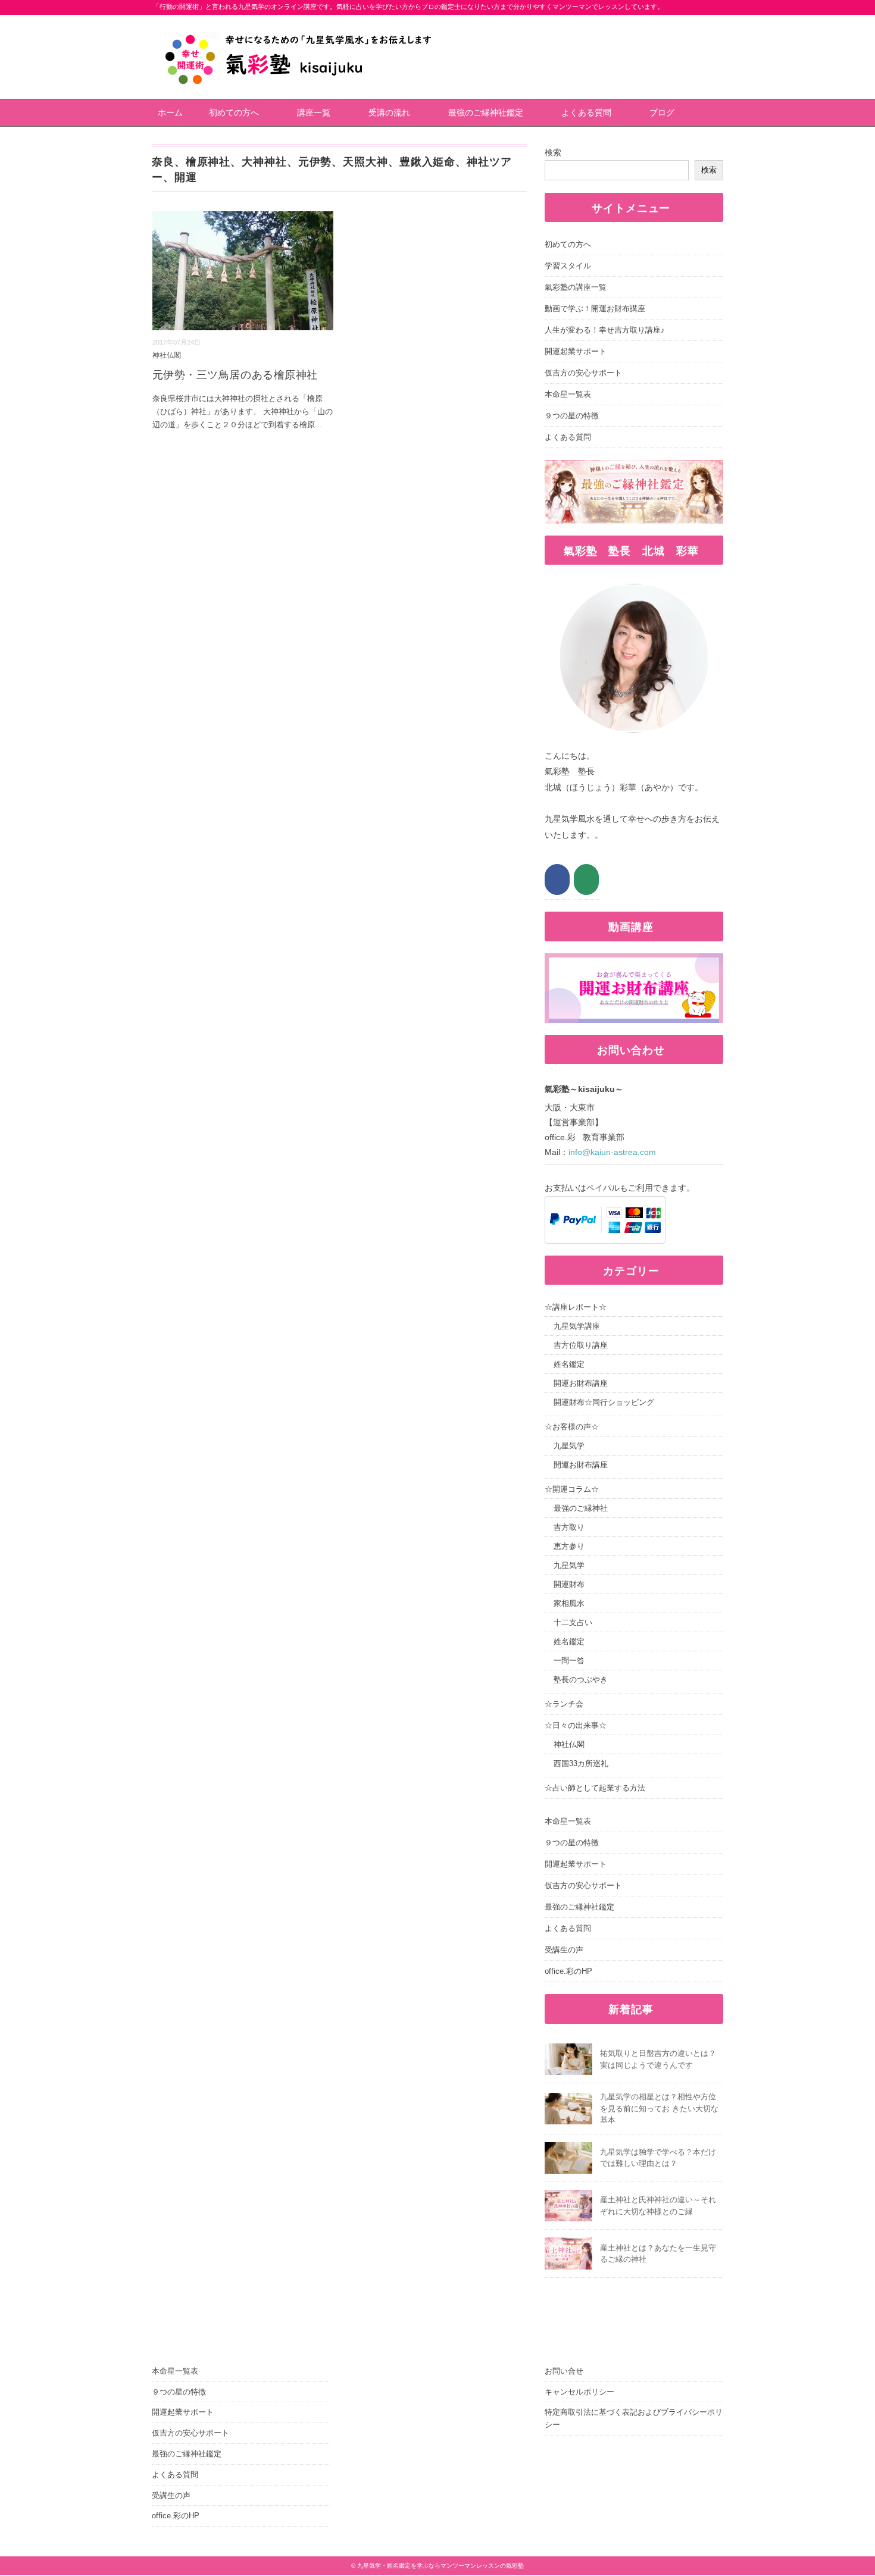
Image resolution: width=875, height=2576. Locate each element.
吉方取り (569, 1527)
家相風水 (569, 1603)
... (318, 425)
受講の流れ (389, 112)
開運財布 (569, 1584)
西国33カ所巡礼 (581, 1763)
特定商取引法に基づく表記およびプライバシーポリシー (634, 2418)
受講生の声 (564, 1950)
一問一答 (569, 1661)
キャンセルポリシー (579, 2392)
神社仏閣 (167, 355)
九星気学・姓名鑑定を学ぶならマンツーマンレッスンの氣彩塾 (440, 2566)
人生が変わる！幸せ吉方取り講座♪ (605, 330)
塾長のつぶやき (581, 1680)
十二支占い (573, 1622)
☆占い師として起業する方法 (595, 1788)
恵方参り (569, 1546)
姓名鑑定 (569, 1364)
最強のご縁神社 (581, 1508)
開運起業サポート (576, 351)
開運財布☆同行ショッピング (604, 1402)
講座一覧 (314, 112)
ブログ (662, 112)
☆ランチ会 (564, 1704)
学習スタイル (568, 266)
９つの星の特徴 (572, 416)
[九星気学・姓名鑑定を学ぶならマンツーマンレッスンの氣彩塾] (299, 23)
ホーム (170, 112)
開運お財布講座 (581, 1383)
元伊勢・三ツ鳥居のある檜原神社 (235, 375)
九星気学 (569, 1446)
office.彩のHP (568, 1971)
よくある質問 (586, 112)
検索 (553, 152)
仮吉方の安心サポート (583, 373)
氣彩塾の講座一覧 (576, 287)
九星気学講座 (577, 1326)
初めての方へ (234, 112)
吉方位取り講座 (581, 1345)
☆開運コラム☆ (572, 1489)
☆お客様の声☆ (572, 1427)
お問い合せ (564, 2371)
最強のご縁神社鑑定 (486, 112)
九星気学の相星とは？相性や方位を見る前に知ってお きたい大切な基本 (659, 2108)
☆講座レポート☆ (576, 1307)
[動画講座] (634, 961)
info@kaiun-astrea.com (612, 1152)
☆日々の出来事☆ (576, 1725)
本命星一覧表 (568, 394)
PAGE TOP (845, 2489)
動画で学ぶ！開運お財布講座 (595, 309)
